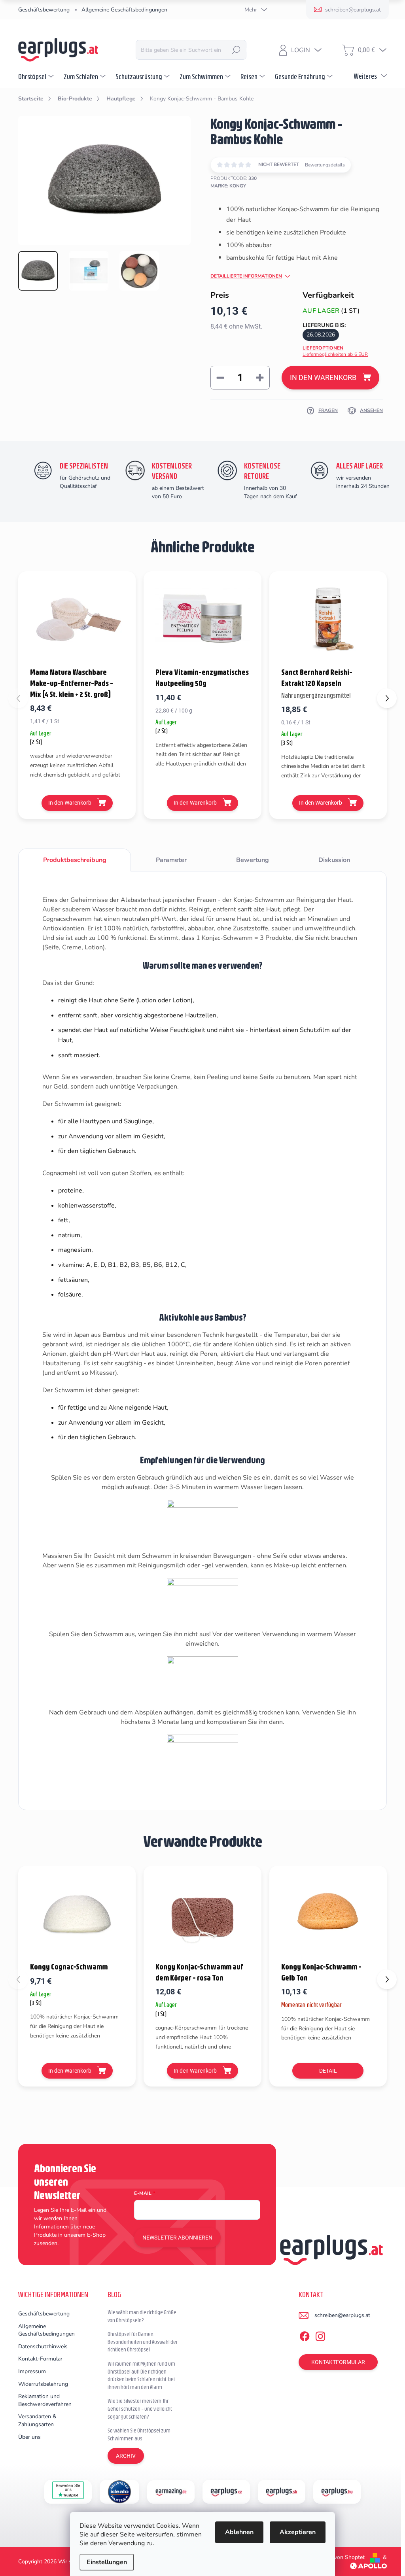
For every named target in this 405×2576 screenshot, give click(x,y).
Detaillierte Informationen (246, 276)
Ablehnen (239, 2532)
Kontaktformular (338, 2362)
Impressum (32, 2371)
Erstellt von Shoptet (340, 2557)
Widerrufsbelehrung (43, 2384)
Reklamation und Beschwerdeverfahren (45, 2400)
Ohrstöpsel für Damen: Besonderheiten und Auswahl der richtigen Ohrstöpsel (143, 2342)
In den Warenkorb (323, 377)
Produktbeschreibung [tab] (75, 860)
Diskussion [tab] (334, 860)
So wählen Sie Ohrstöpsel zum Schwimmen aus (139, 2434)
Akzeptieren (298, 2532)
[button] (387, 698)
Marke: (228, 186)
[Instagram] (320, 2335)
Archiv (126, 2456)
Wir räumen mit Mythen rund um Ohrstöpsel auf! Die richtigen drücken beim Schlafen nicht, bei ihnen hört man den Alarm (141, 2375)
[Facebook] (305, 2335)
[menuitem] (37, 76)
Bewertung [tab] (253, 860)
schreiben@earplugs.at (342, 2315)
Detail (328, 2071)
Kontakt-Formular (40, 2359)
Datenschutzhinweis (43, 2346)
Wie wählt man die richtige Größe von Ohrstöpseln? (142, 2316)
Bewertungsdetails (325, 165)
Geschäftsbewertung (44, 10)
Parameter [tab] (171, 860)
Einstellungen (107, 2562)
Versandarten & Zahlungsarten (37, 2420)
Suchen (236, 50)
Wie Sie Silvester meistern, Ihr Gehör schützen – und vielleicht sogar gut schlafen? (140, 2409)
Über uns (29, 2437)
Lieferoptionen (335, 351)
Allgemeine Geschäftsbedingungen (124, 10)
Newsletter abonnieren (177, 2238)
